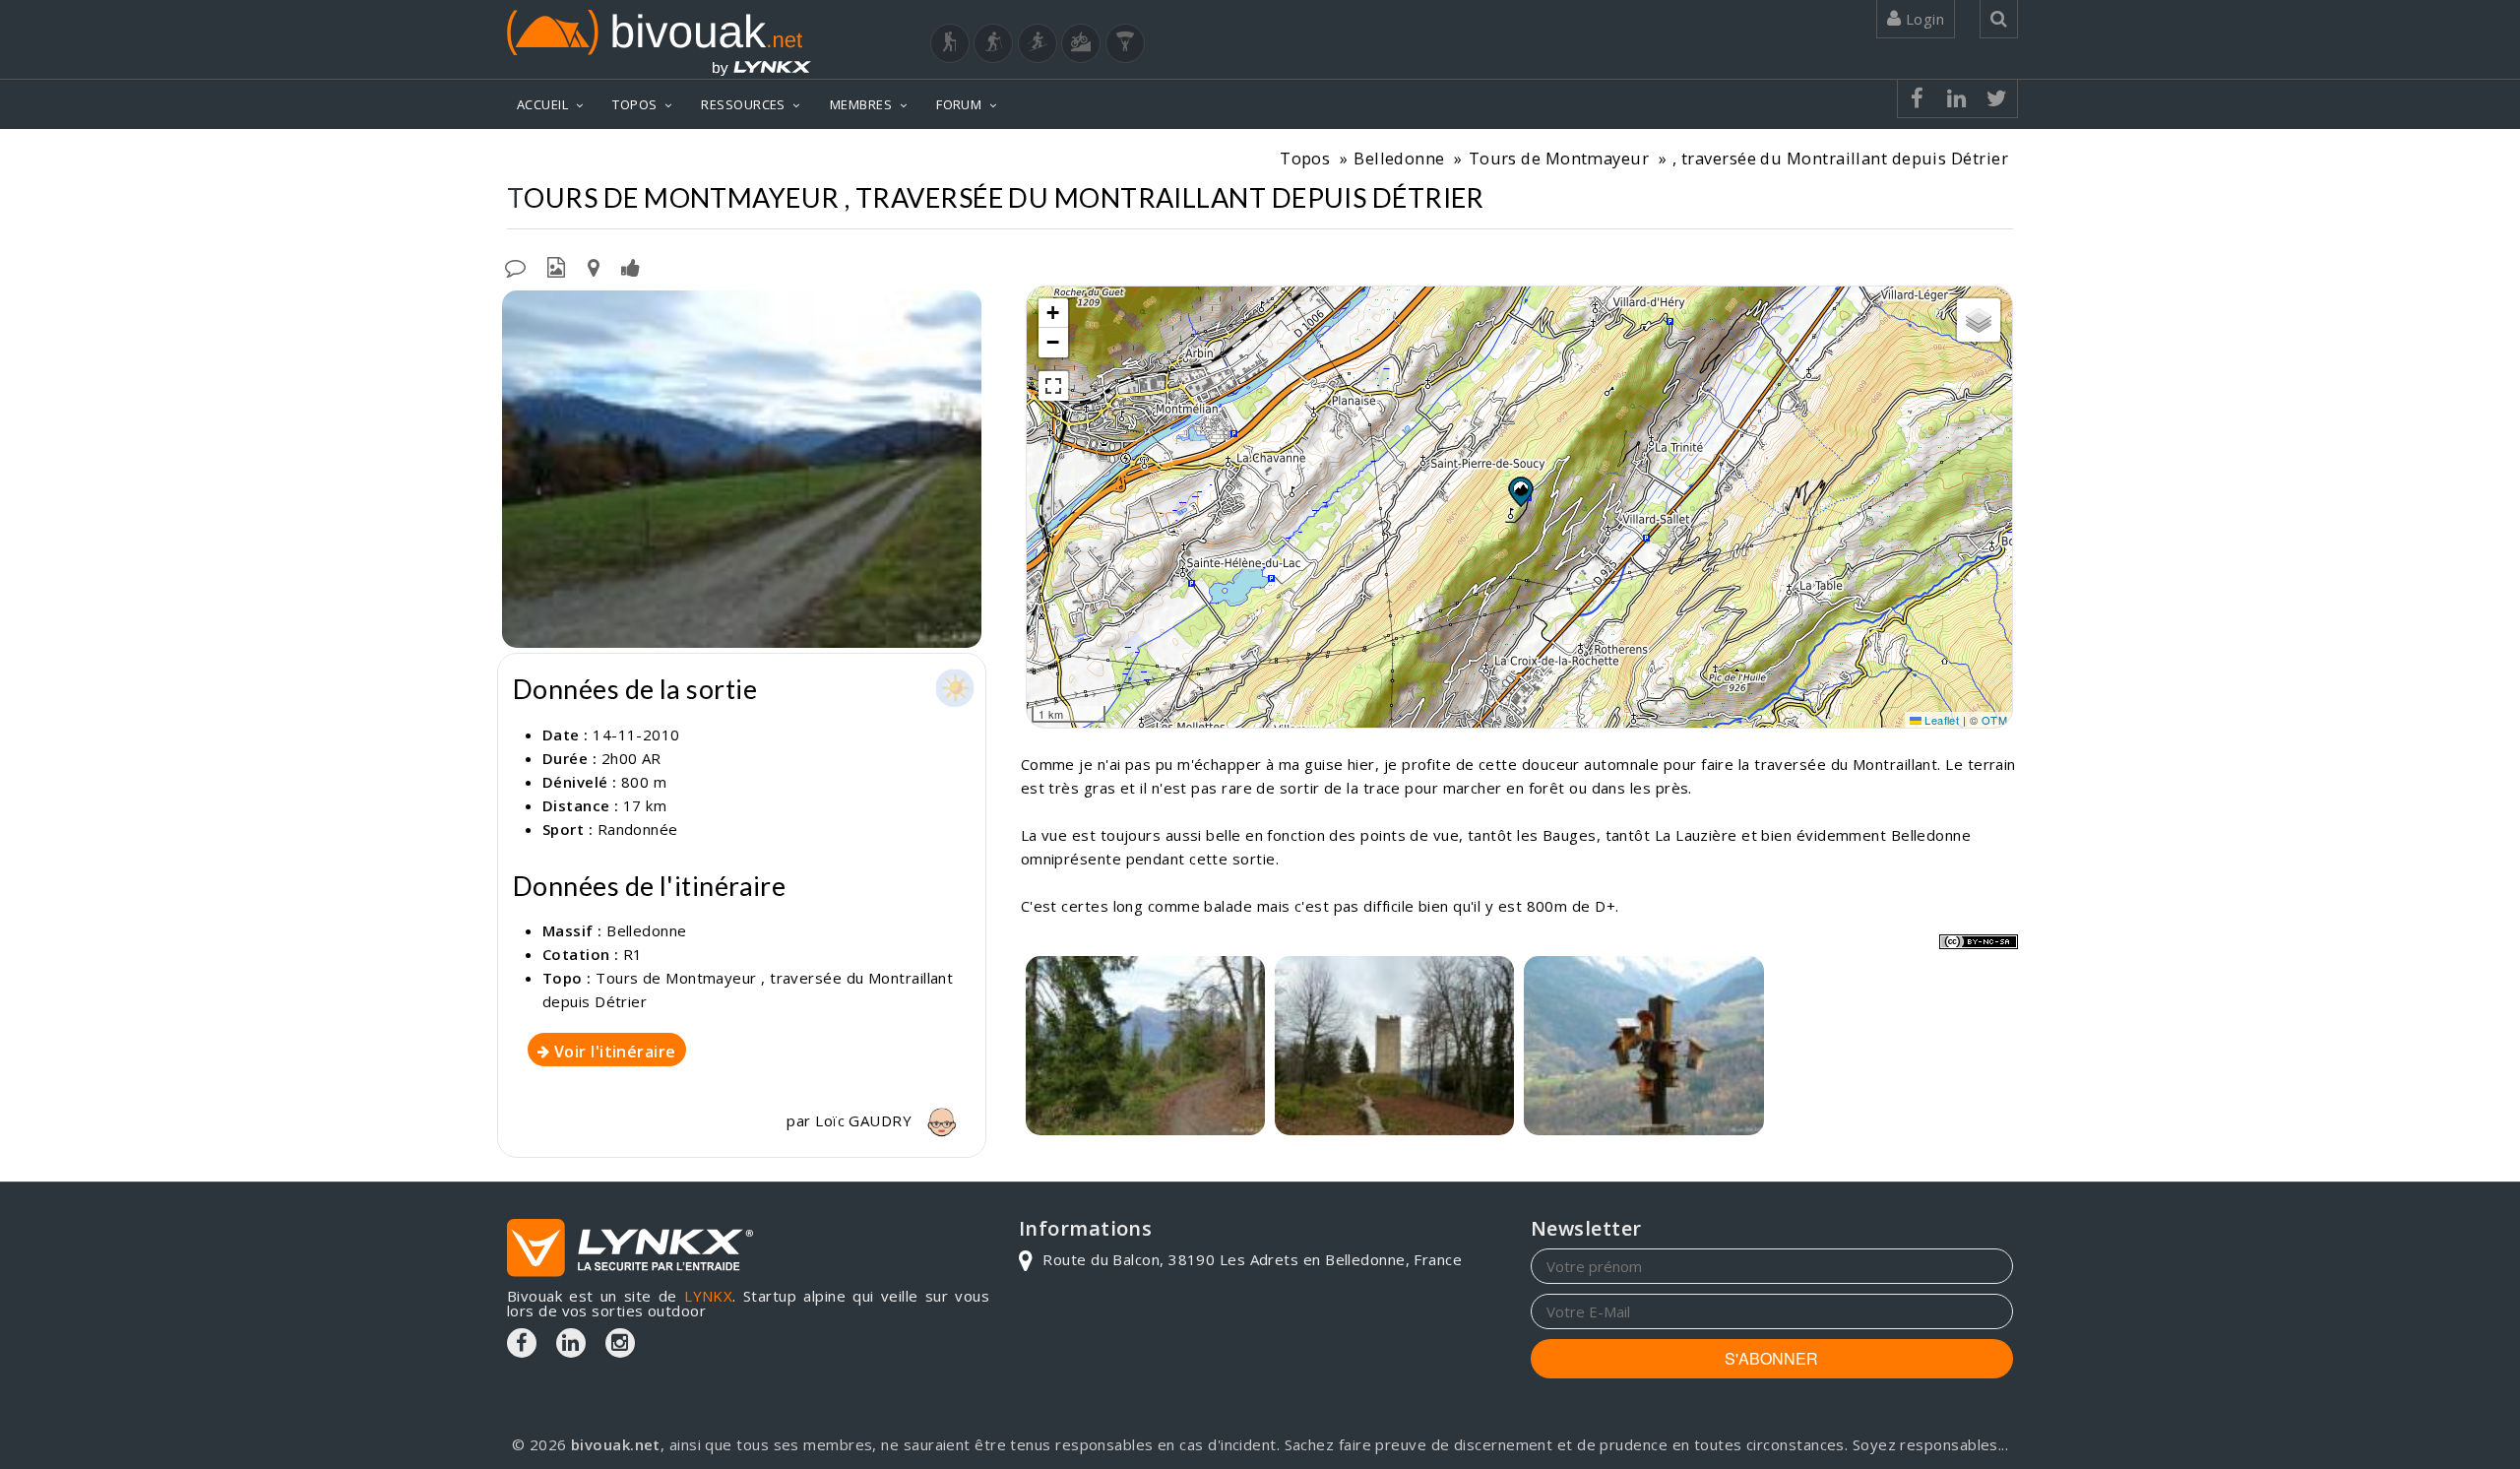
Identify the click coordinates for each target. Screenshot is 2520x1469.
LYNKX (708, 1296)
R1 (633, 954)
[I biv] (519, 310)
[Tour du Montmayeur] (1394, 1046)
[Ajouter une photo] (556, 266)
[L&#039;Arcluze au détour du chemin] (1145, 1046)
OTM (1994, 720)
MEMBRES (861, 104)
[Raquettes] (993, 43)
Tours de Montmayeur (1559, 158)
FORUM (959, 104)
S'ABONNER (1771, 1358)
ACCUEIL (542, 104)
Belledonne (1399, 158)
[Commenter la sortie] (515, 266)
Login (1922, 19)
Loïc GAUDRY (865, 1120)
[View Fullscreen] (1053, 386)
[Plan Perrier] (742, 469)
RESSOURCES (743, 104)
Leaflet (1941, 720)
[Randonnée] (950, 43)
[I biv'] (630, 266)
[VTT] (1081, 43)
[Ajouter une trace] (594, 266)
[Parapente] (1125, 43)
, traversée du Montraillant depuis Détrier (1840, 158)
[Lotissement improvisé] (1643, 1046)
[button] (1520, 491)
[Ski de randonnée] (1038, 43)
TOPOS (634, 104)
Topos (1305, 158)
